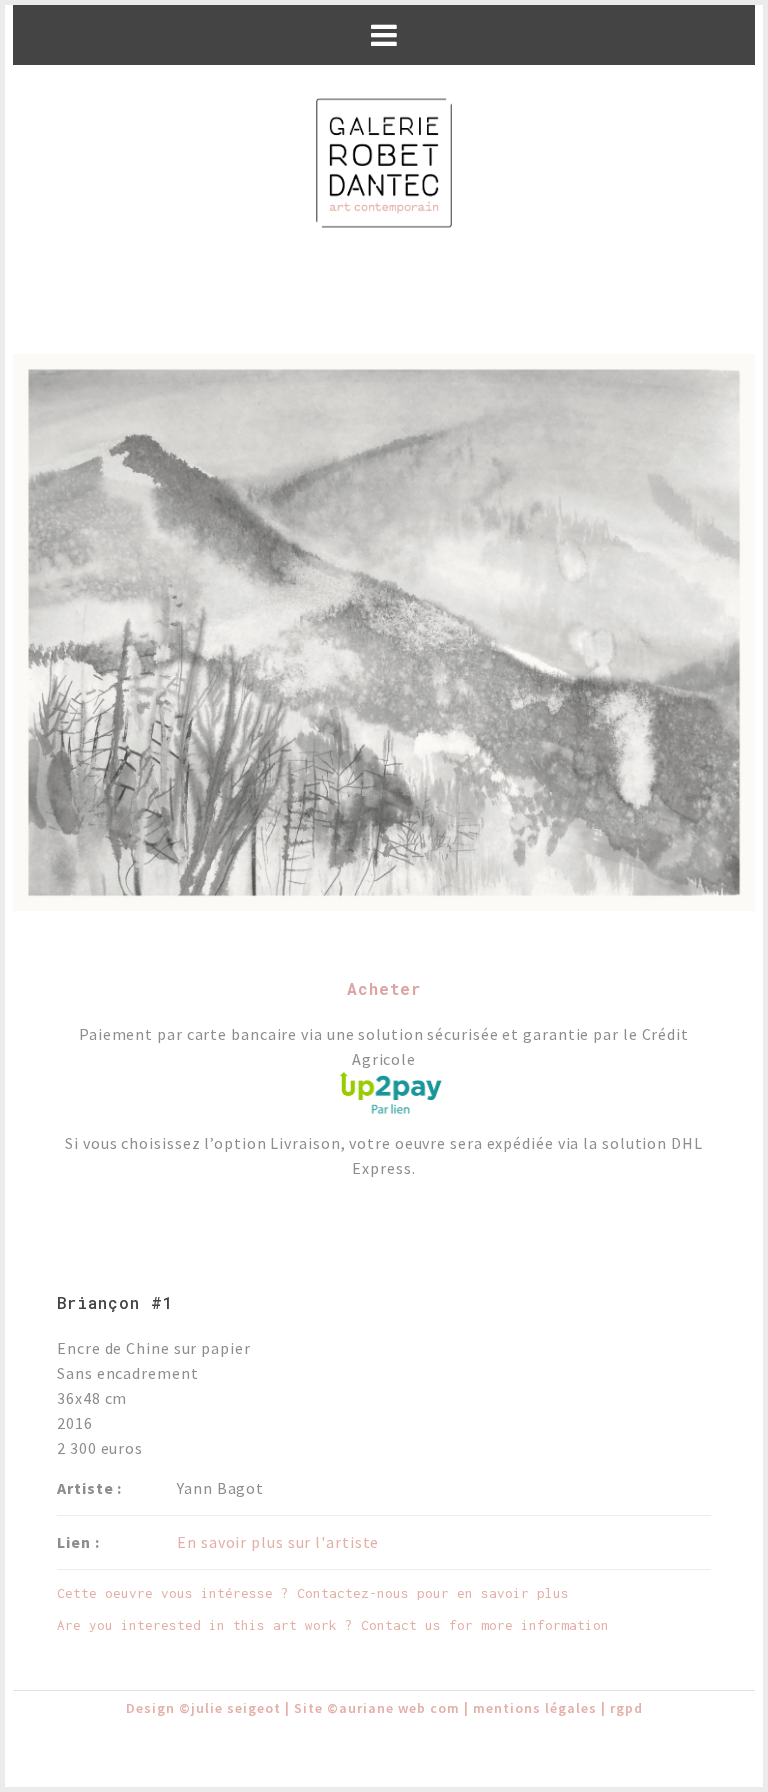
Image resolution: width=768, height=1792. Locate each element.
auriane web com (399, 1708)
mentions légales (535, 1708)
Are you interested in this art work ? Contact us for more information (333, 1625)
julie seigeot (236, 1708)
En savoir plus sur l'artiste (278, 1542)
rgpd (626, 1708)
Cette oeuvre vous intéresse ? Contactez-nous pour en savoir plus (313, 1593)
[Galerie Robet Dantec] (384, 164)
